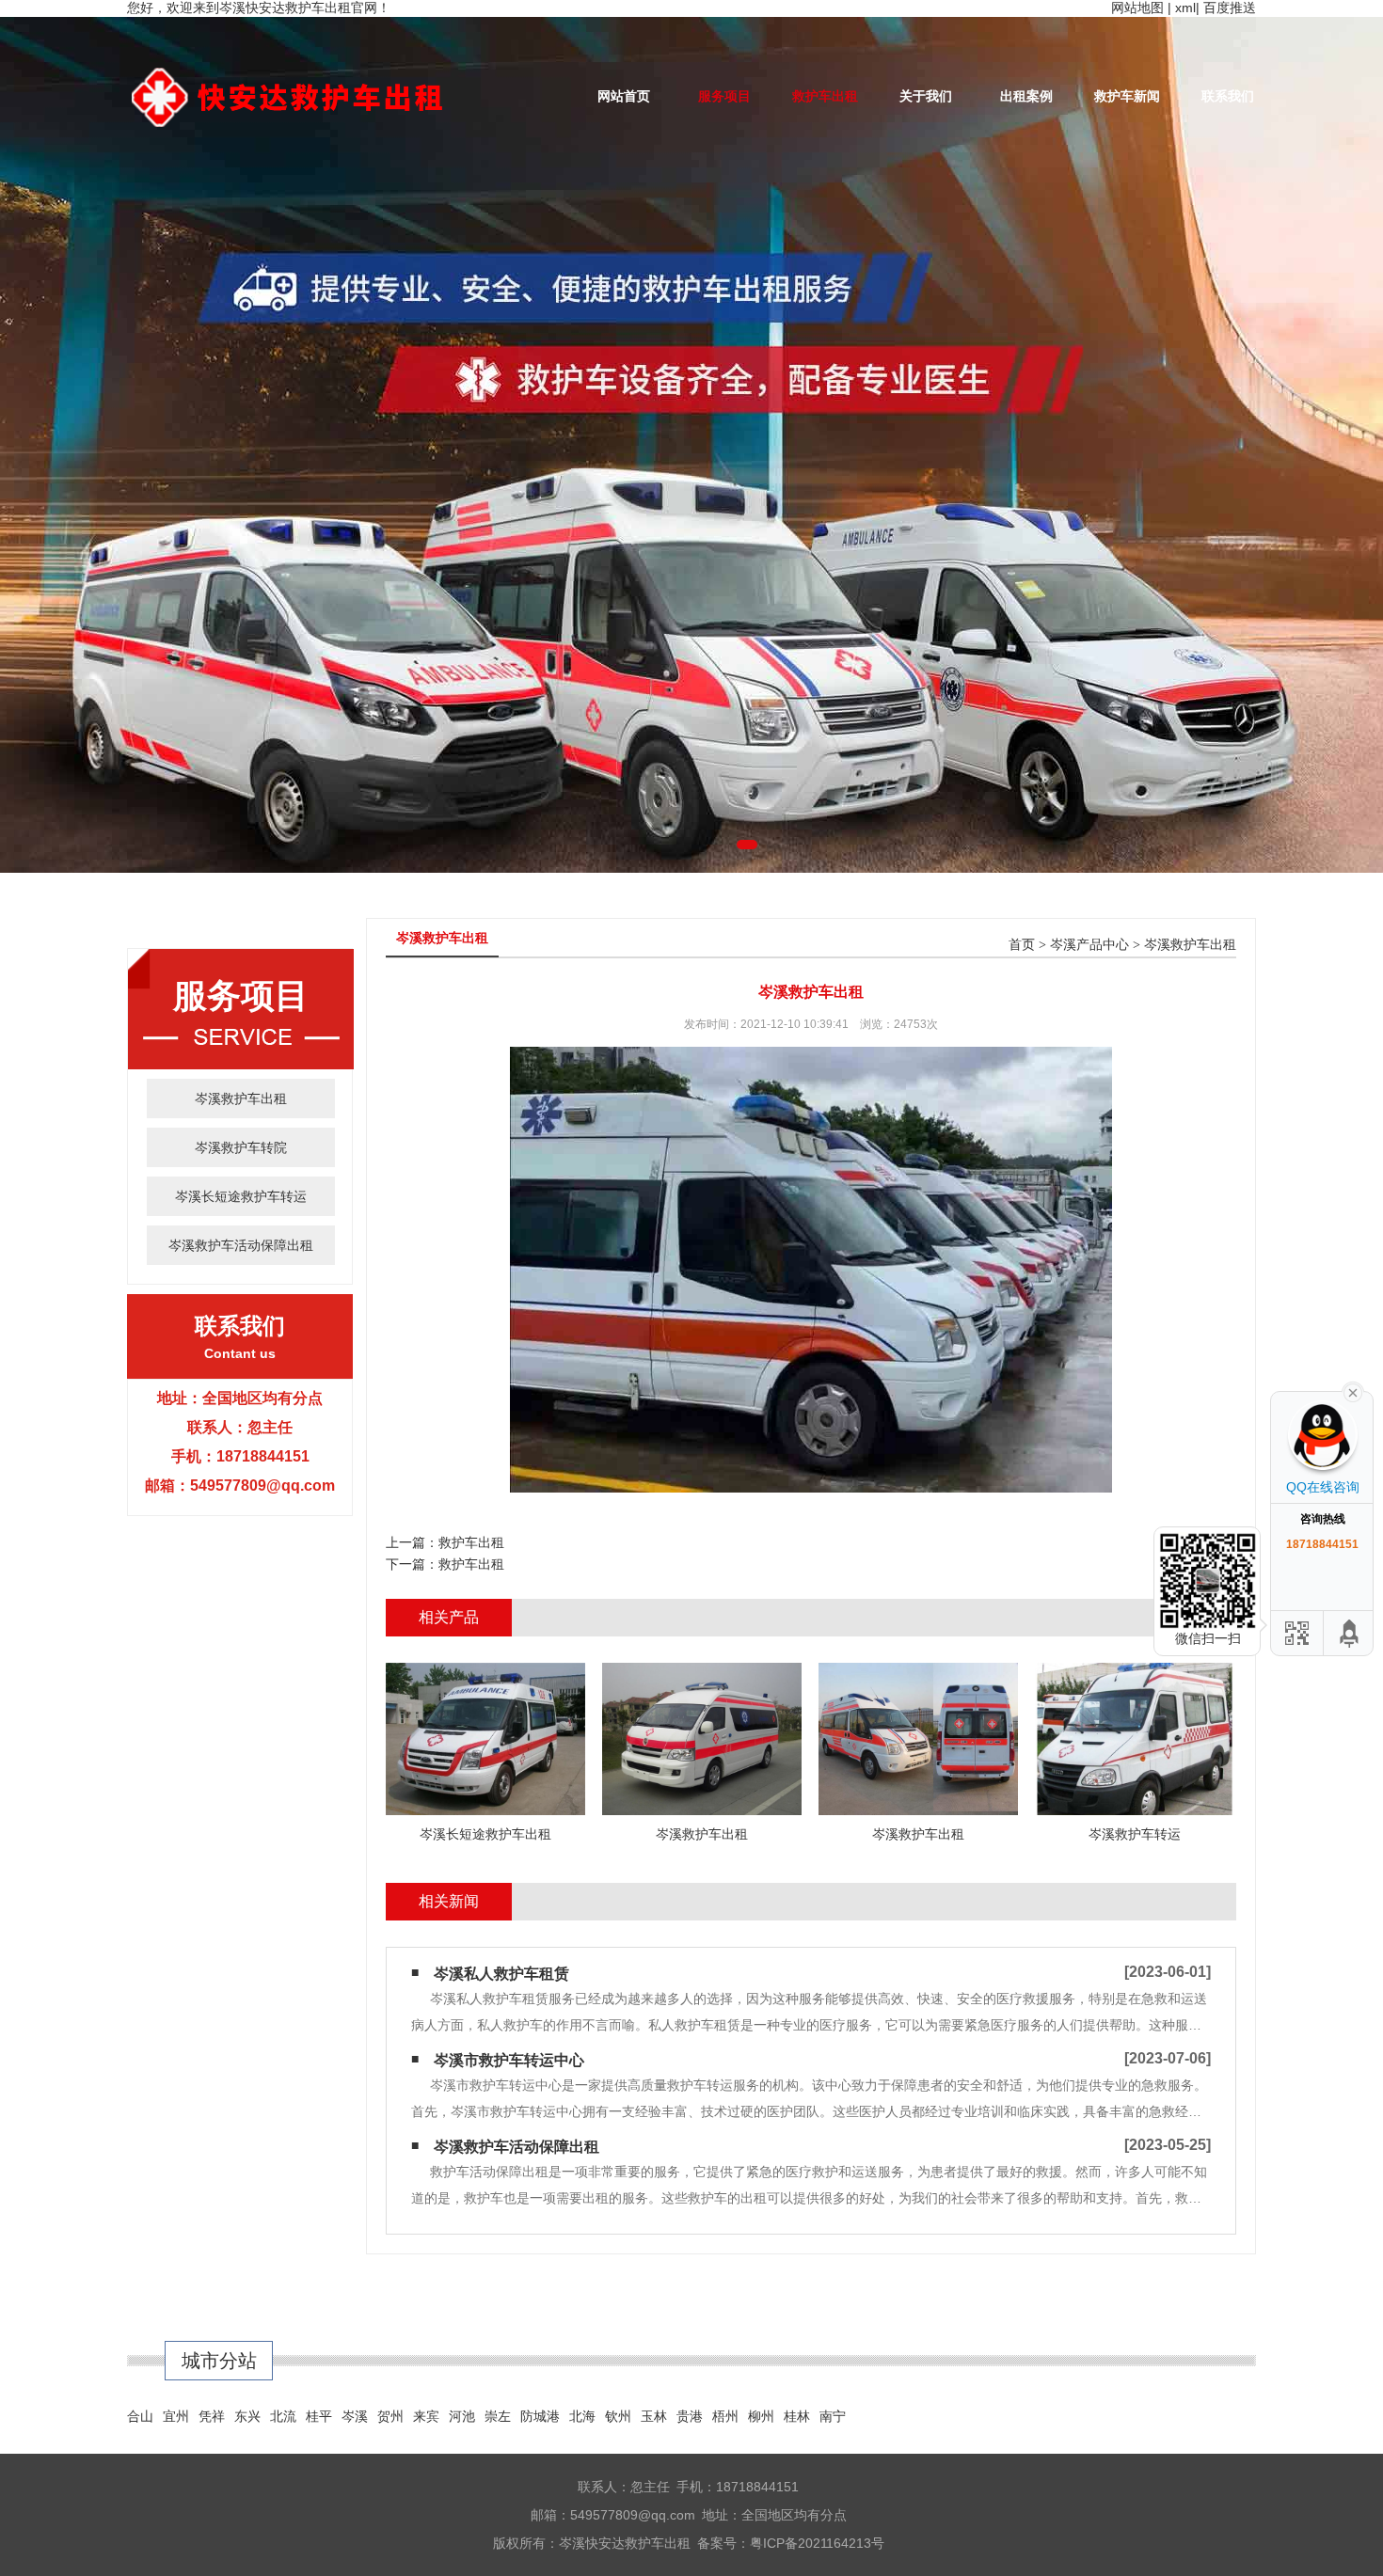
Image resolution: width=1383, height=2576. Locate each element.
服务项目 (724, 96)
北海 (582, 2416)
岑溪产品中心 (1089, 945)
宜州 (176, 2416)
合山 (140, 2416)
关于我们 (926, 96)
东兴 (247, 2416)
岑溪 (355, 2416)
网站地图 (1137, 8)
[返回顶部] (1350, 1633)
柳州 (761, 2416)
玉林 (654, 2416)
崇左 (498, 2416)
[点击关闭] (1353, 1391)
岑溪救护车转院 (241, 1147)
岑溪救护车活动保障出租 (241, 1245)
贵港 (690, 2416)
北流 (283, 2416)
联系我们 (1228, 96)
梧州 (725, 2416)
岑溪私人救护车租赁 (501, 1974)
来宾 (426, 2416)
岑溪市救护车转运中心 (509, 2060)
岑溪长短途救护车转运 (241, 1196)
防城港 (540, 2416)
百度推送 (1230, 8)
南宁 (833, 2416)
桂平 (319, 2416)
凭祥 (212, 2416)
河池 (462, 2416)
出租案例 (1026, 96)
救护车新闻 (1127, 96)
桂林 (797, 2416)
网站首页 (624, 96)
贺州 (390, 2416)
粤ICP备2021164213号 (817, 2543)
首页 (1022, 945)
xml (1185, 8)
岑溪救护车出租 (241, 1098)
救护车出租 (825, 96)
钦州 (618, 2416)
